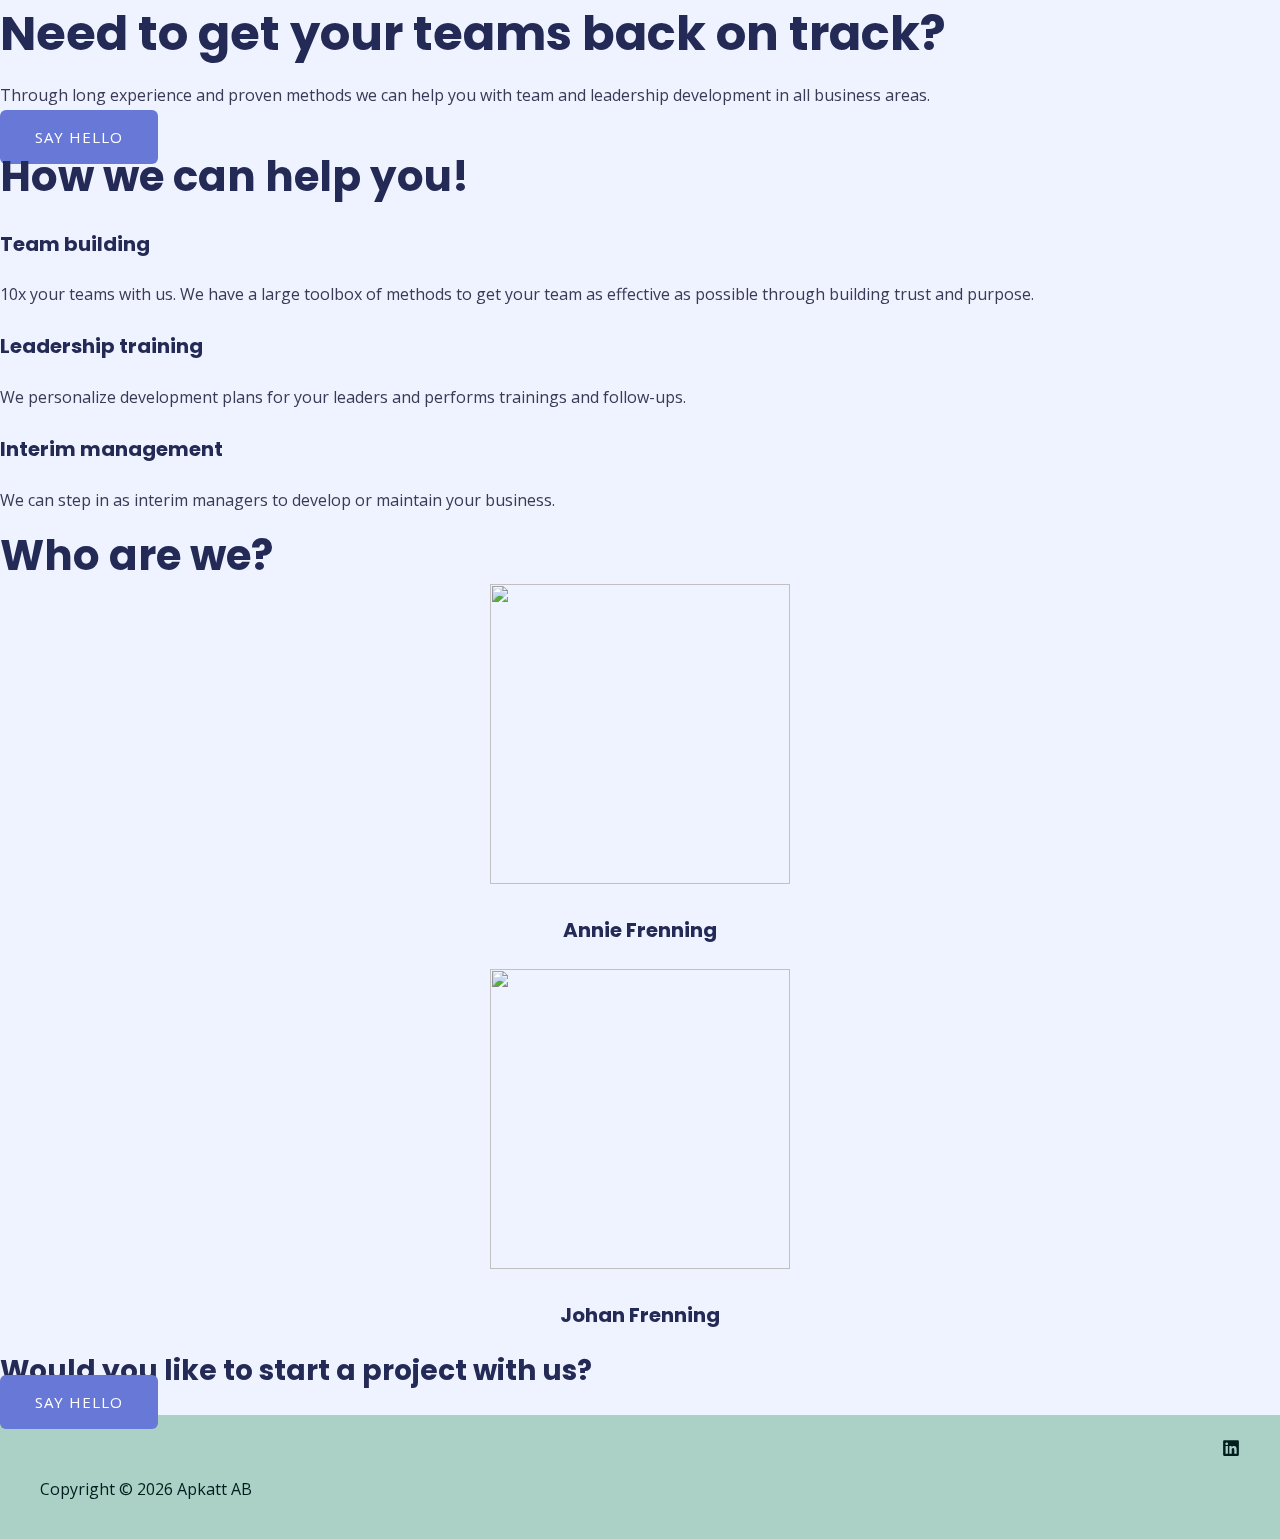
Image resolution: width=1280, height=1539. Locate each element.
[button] (79, 137)
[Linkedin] (1231, 1451)
